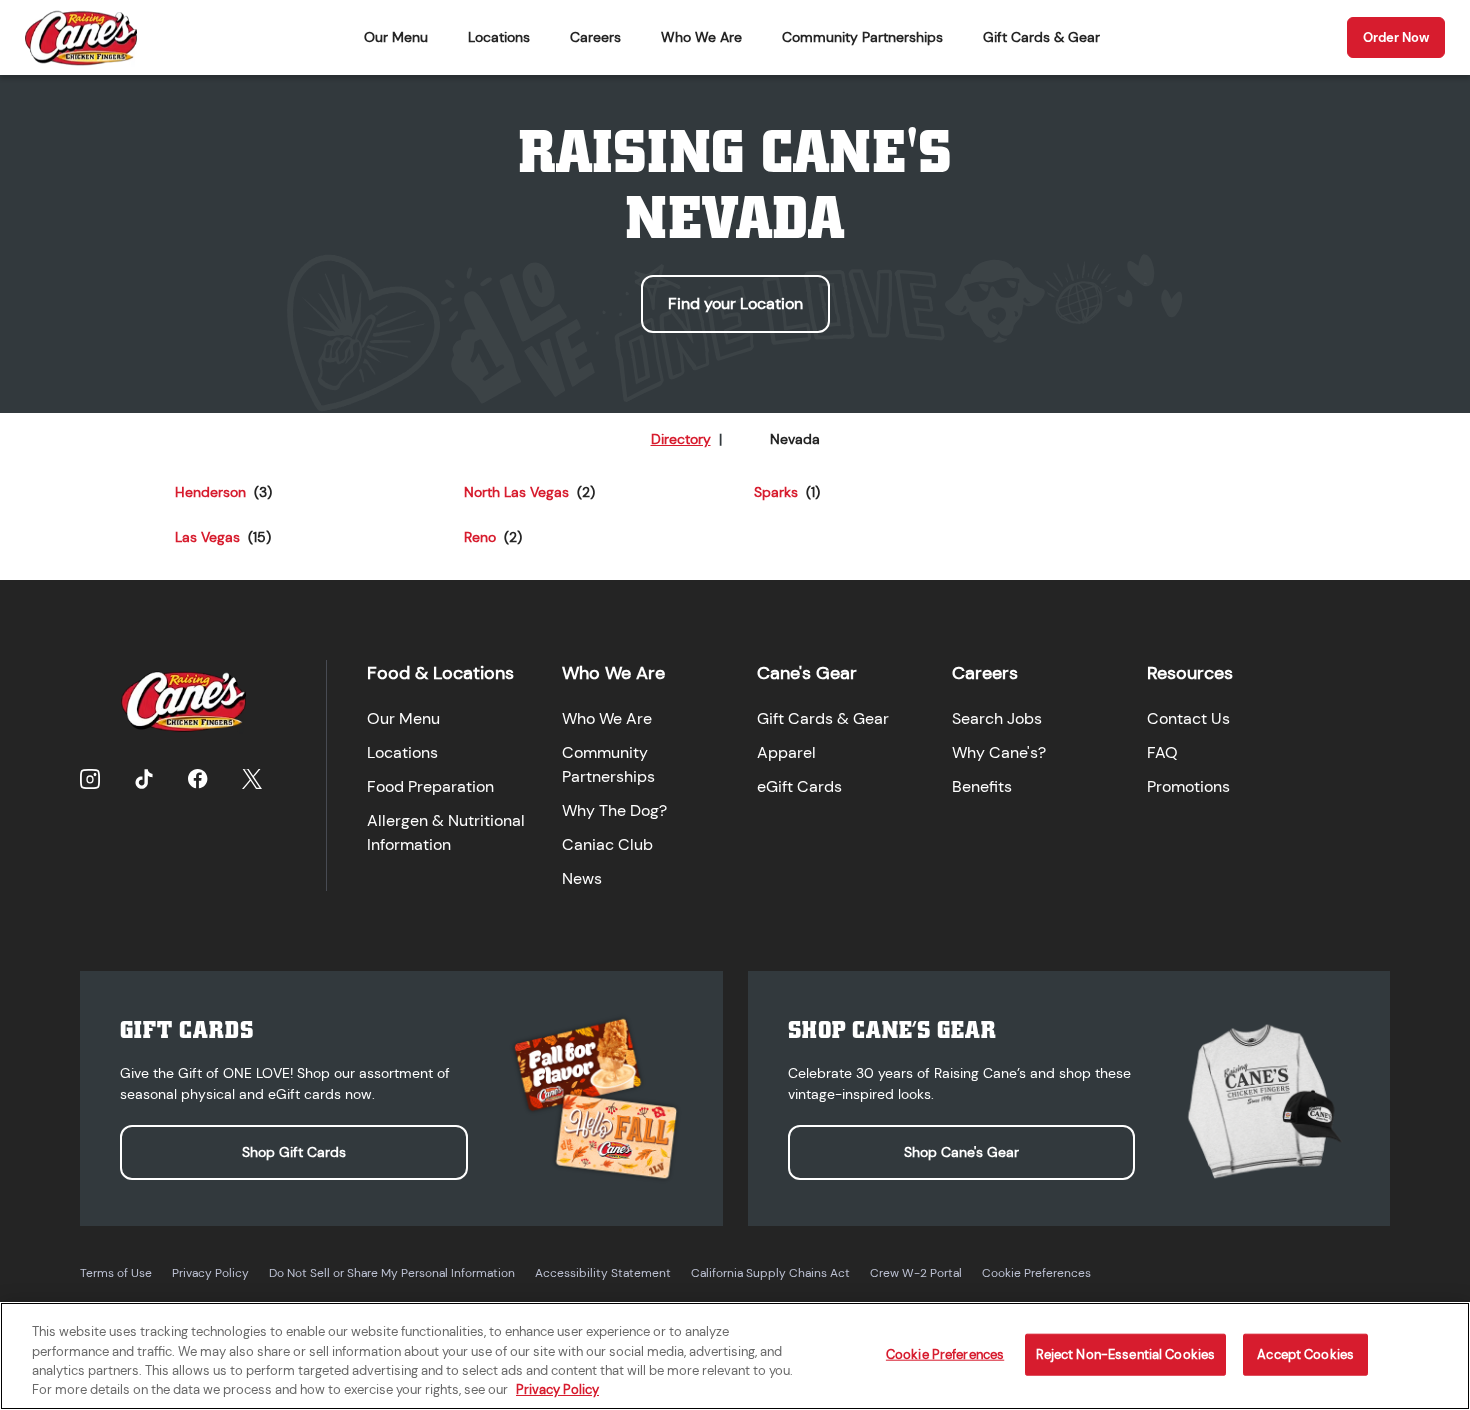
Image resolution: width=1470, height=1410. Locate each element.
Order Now (1396, 37)
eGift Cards (799, 786)
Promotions (1188, 786)
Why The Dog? (614, 810)
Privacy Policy (210, 1273)
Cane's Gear (807, 673)
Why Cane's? (999, 752)
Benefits (982, 786)
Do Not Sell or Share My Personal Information (392, 1273)
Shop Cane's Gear (961, 1152)
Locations (499, 37)
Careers (595, 37)
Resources (1190, 673)
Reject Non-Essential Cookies (1126, 1354)
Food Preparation (430, 786)
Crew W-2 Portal (916, 1273)
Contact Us (1188, 718)
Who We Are (701, 37)
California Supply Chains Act (770, 1273)
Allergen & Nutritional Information (446, 832)
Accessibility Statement (603, 1273)
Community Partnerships (862, 37)
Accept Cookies (1305, 1354)
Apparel (786, 752)
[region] (735, 1356)
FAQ (1162, 752)
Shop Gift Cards (294, 1152)
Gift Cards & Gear (1041, 37)
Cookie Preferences (1036, 1273)
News (582, 878)
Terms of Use (116, 1273)
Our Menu (396, 37)
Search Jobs (997, 718)
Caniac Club (607, 844)
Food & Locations (440, 673)
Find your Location (735, 303)
